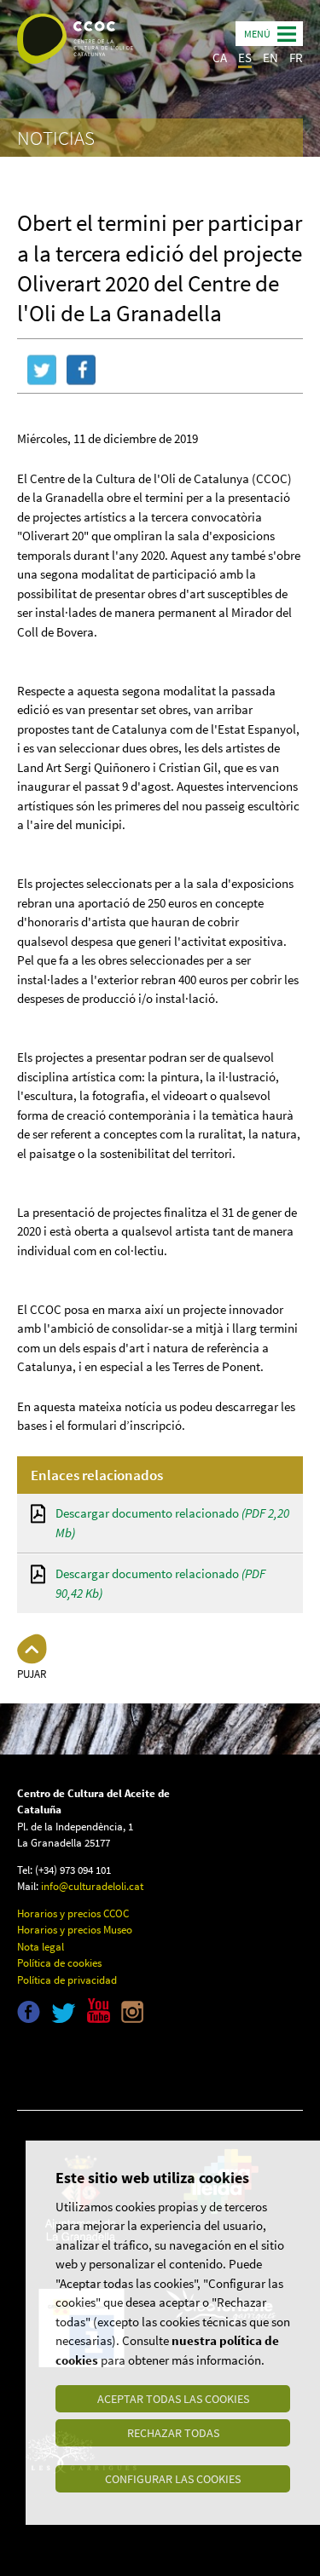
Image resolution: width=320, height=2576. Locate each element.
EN (271, 58)
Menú (257, 34)
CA (220, 58)
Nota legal (41, 1947)
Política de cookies (59, 1963)
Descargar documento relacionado (172, 1523)
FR (296, 58)
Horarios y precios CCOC (73, 1913)
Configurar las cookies (173, 2479)
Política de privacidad (67, 1980)
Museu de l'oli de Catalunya (92, 2064)
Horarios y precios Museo (75, 1930)
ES (245, 58)
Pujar (32, 1674)
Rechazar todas (173, 2433)
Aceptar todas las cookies (173, 2399)
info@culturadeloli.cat (92, 1886)
